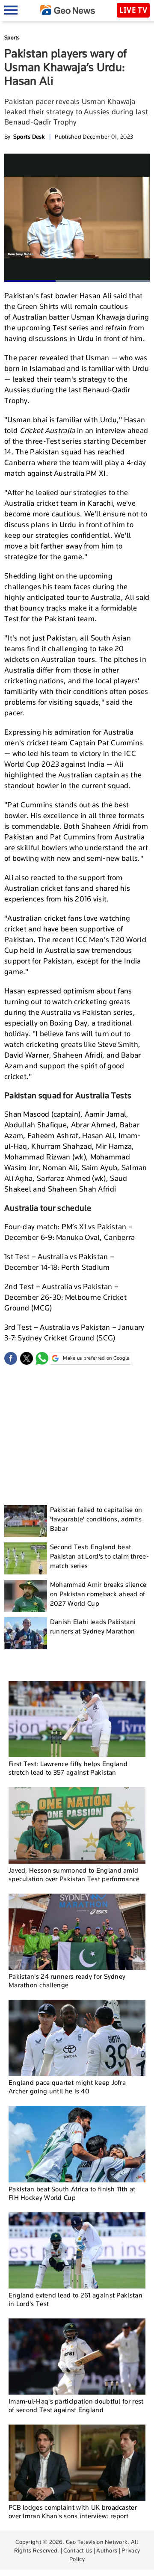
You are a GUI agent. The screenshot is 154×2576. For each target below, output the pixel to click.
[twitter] (27, 1358)
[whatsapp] (42, 1358)
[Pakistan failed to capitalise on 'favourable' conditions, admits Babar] (26, 1521)
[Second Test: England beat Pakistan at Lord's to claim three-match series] (26, 1558)
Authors (107, 2550)
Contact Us (78, 2550)
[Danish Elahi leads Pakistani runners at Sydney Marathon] (26, 1633)
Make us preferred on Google (96, 1358)
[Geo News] (68, 10)
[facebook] (11, 1358)
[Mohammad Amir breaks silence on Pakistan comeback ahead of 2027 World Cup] (26, 1596)
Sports (12, 37)
